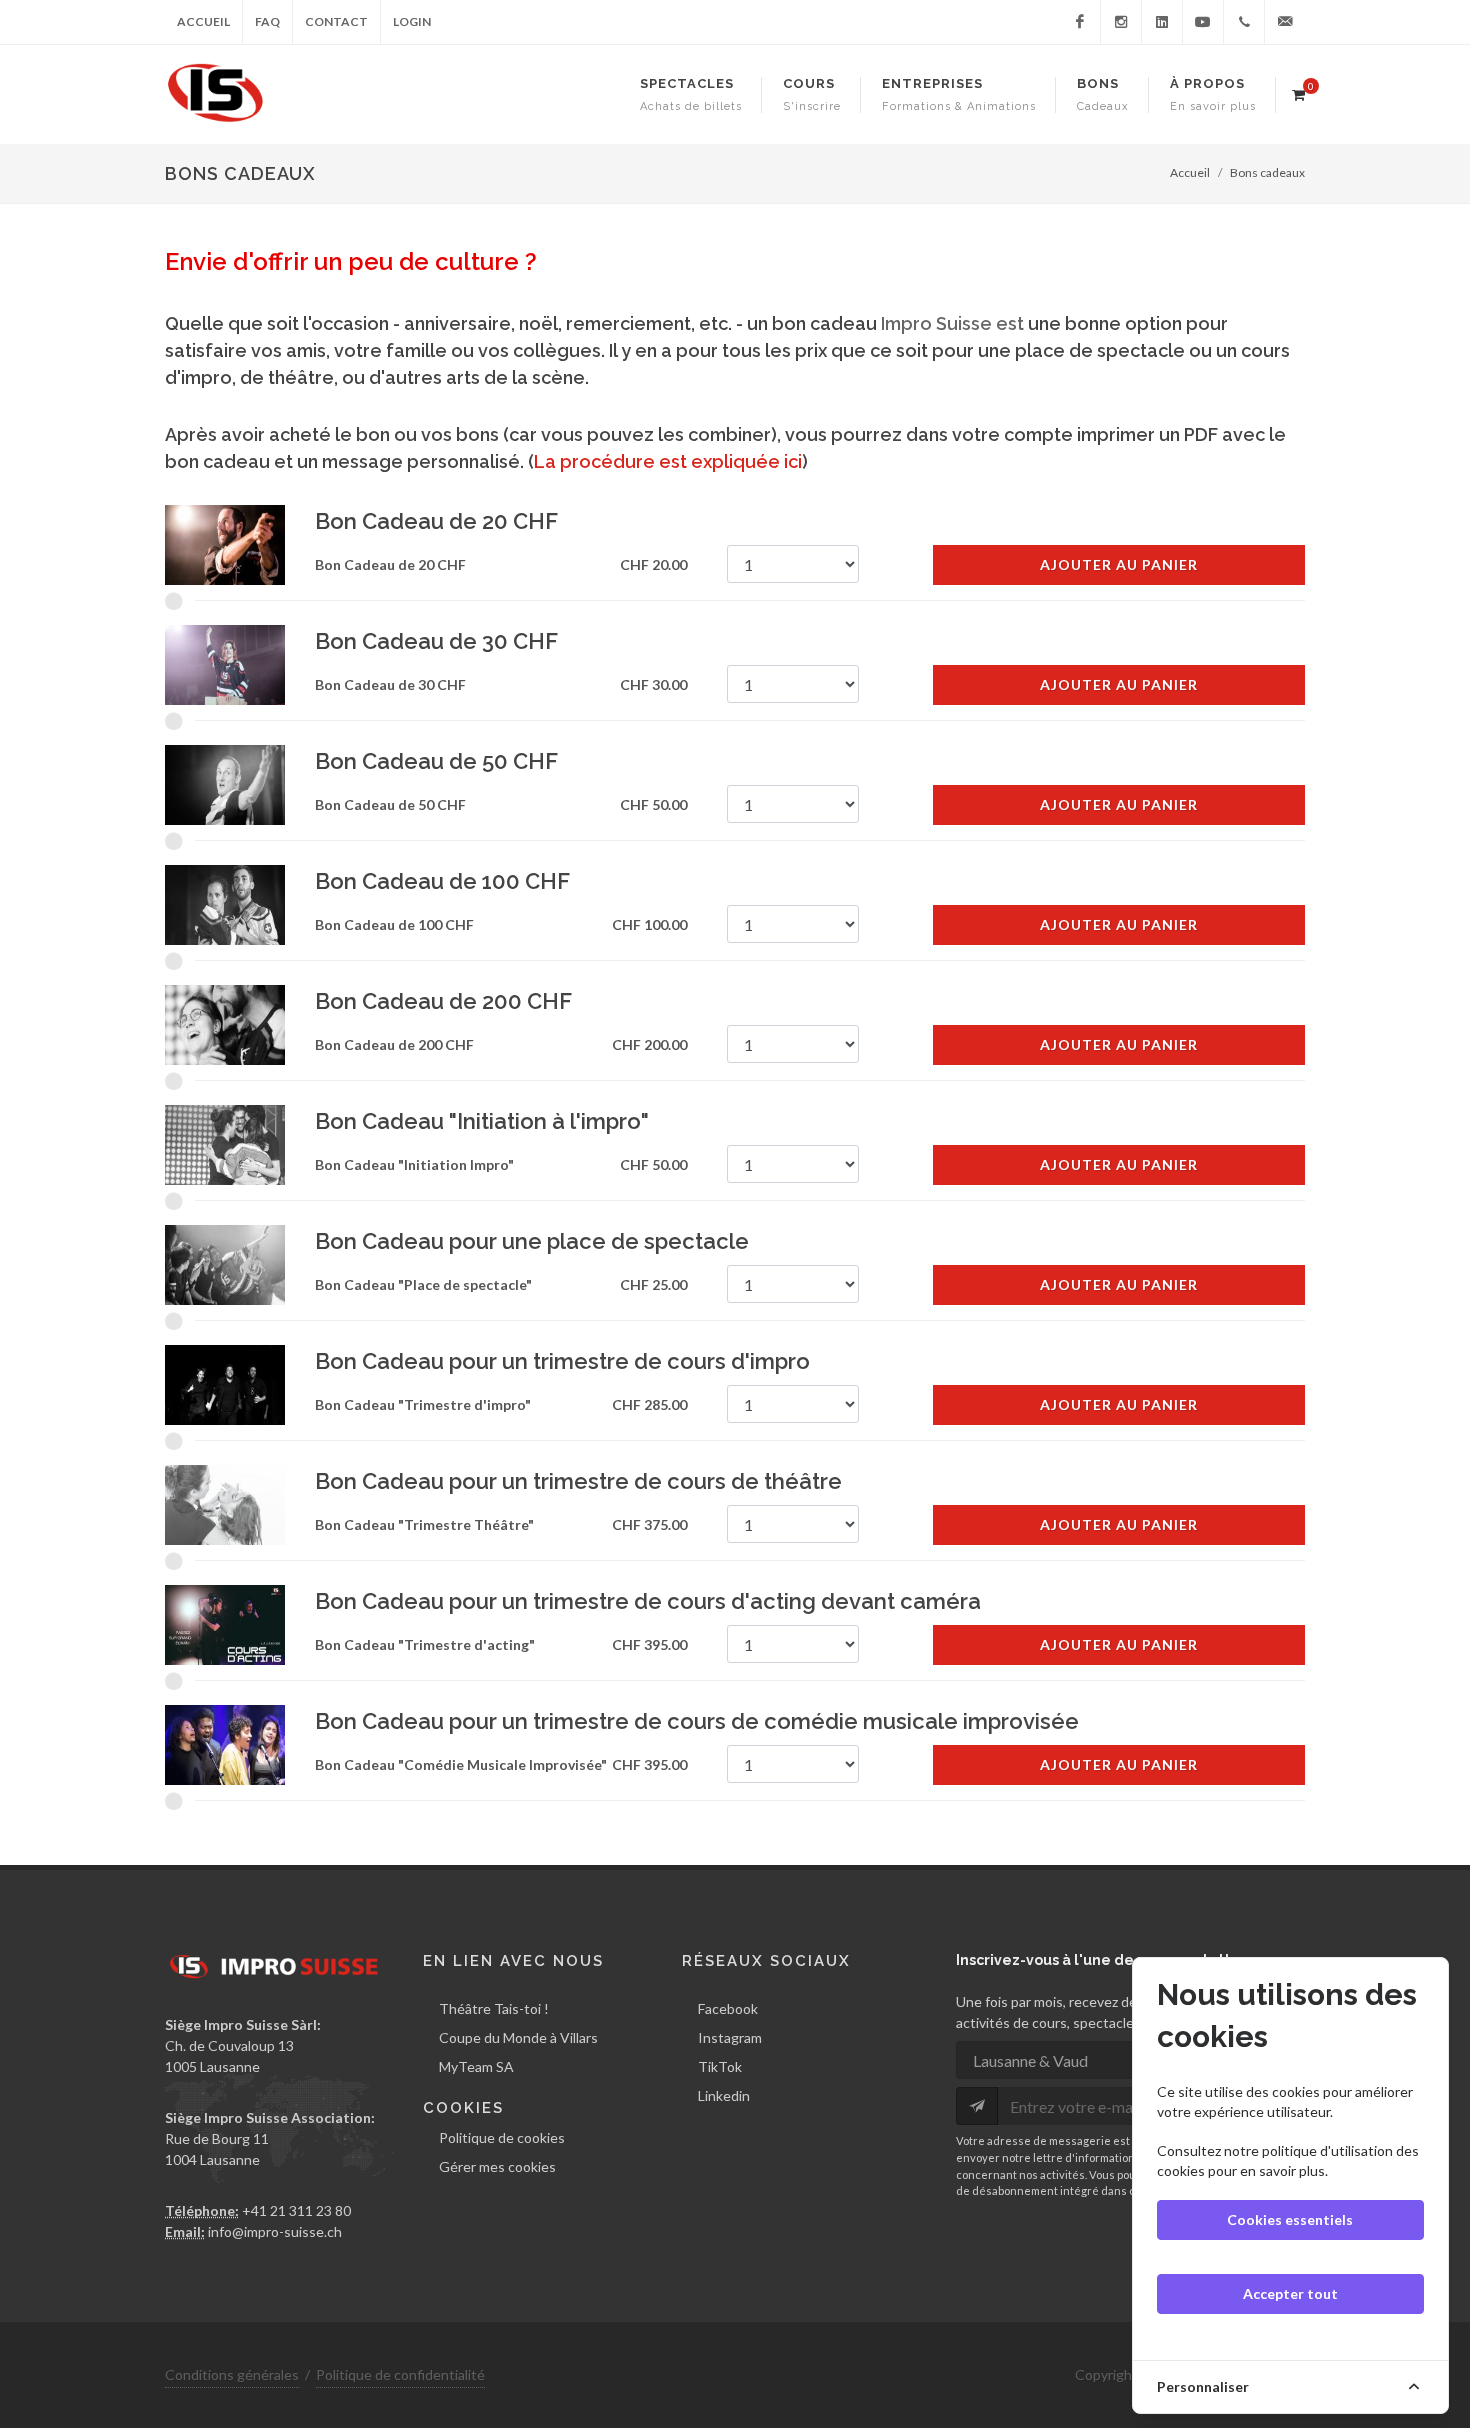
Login (412, 21)
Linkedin (724, 2095)
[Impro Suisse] (1080, 22)
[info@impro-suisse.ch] (1285, 22)
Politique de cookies (502, 2137)
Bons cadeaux (1267, 172)
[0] (1298, 92)
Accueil (203, 21)
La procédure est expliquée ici (668, 461)
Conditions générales (232, 2374)
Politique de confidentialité (400, 2374)
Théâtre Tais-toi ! (494, 2008)
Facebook (728, 2008)
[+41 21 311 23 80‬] (1244, 22)
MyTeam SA (476, 2066)
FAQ (267, 21)
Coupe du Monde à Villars (518, 2037)
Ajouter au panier (1119, 564)
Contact (336, 21)
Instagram (730, 2037)
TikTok (720, 2066)
